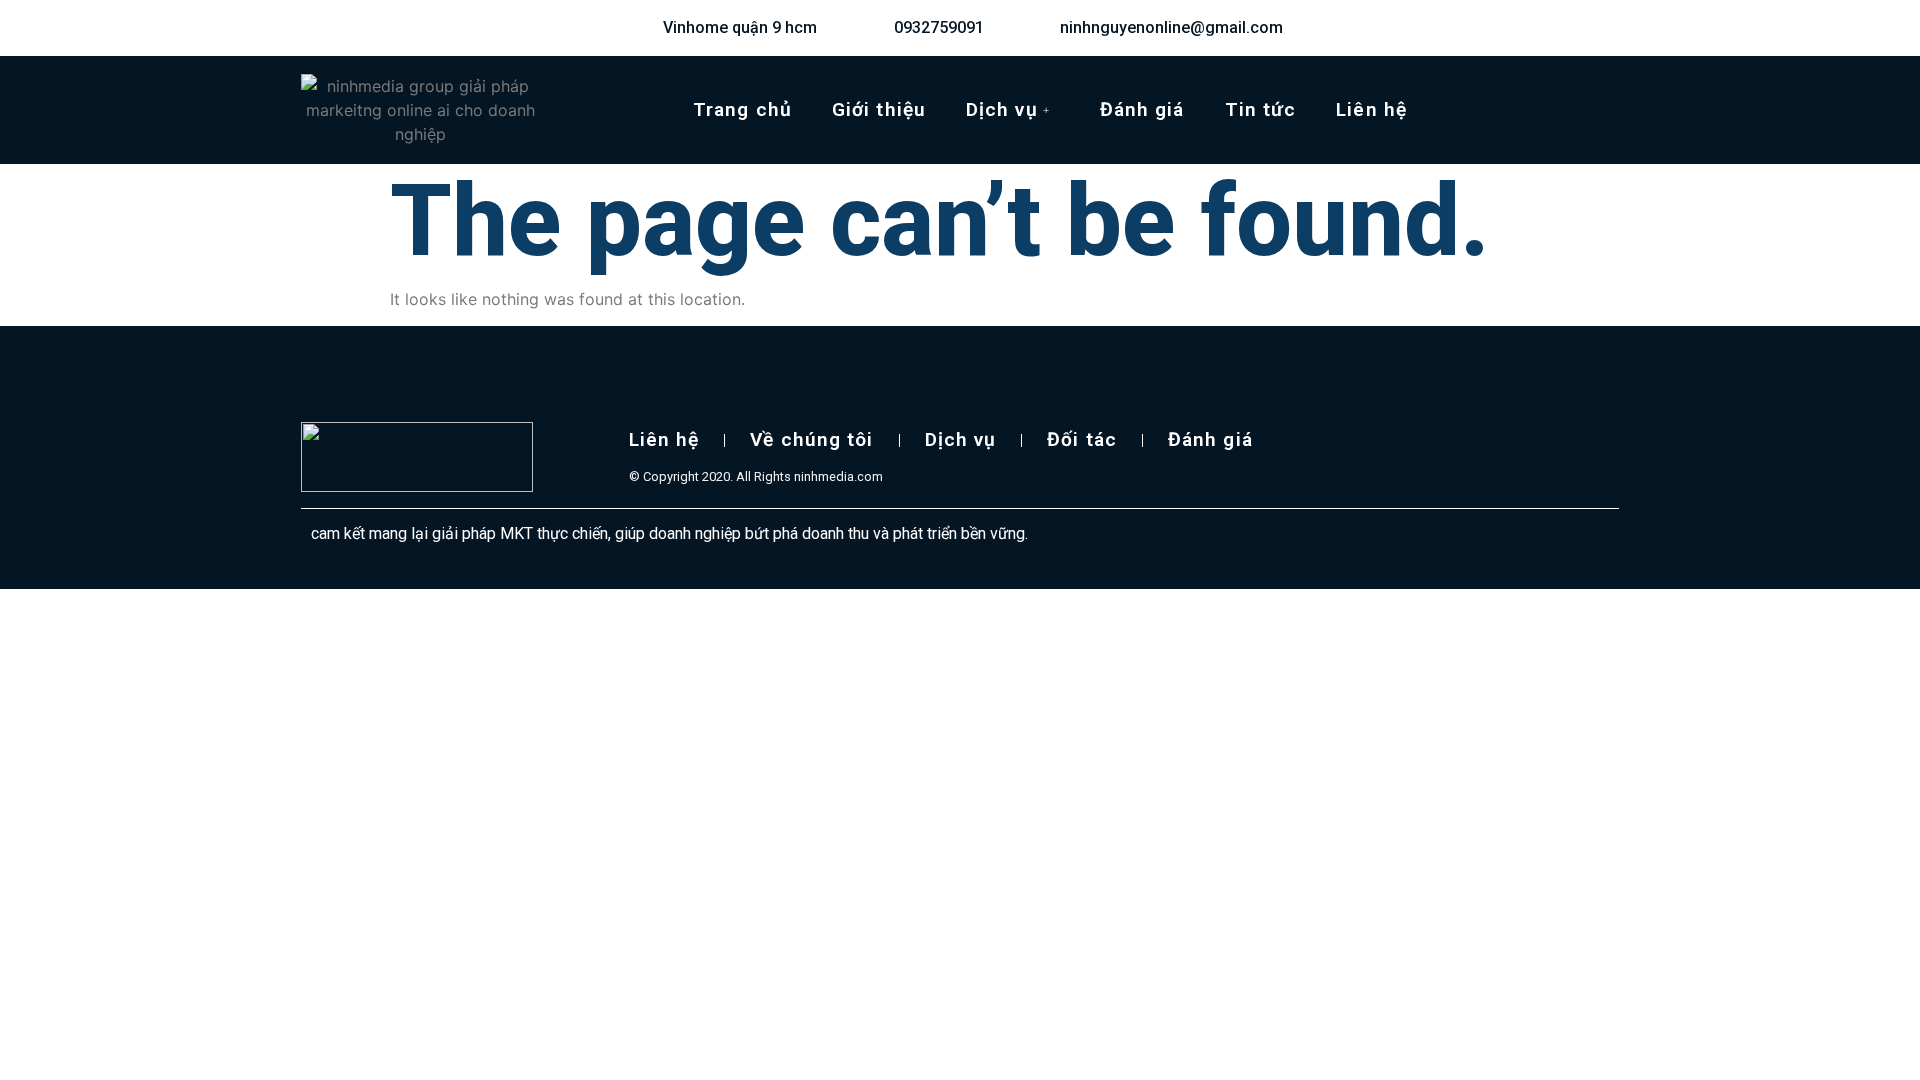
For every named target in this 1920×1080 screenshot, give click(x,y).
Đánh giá (1142, 109)
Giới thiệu (879, 109)
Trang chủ (742, 109)
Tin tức (1261, 109)
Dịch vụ (1002, 109)
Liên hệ (1371, 109)
